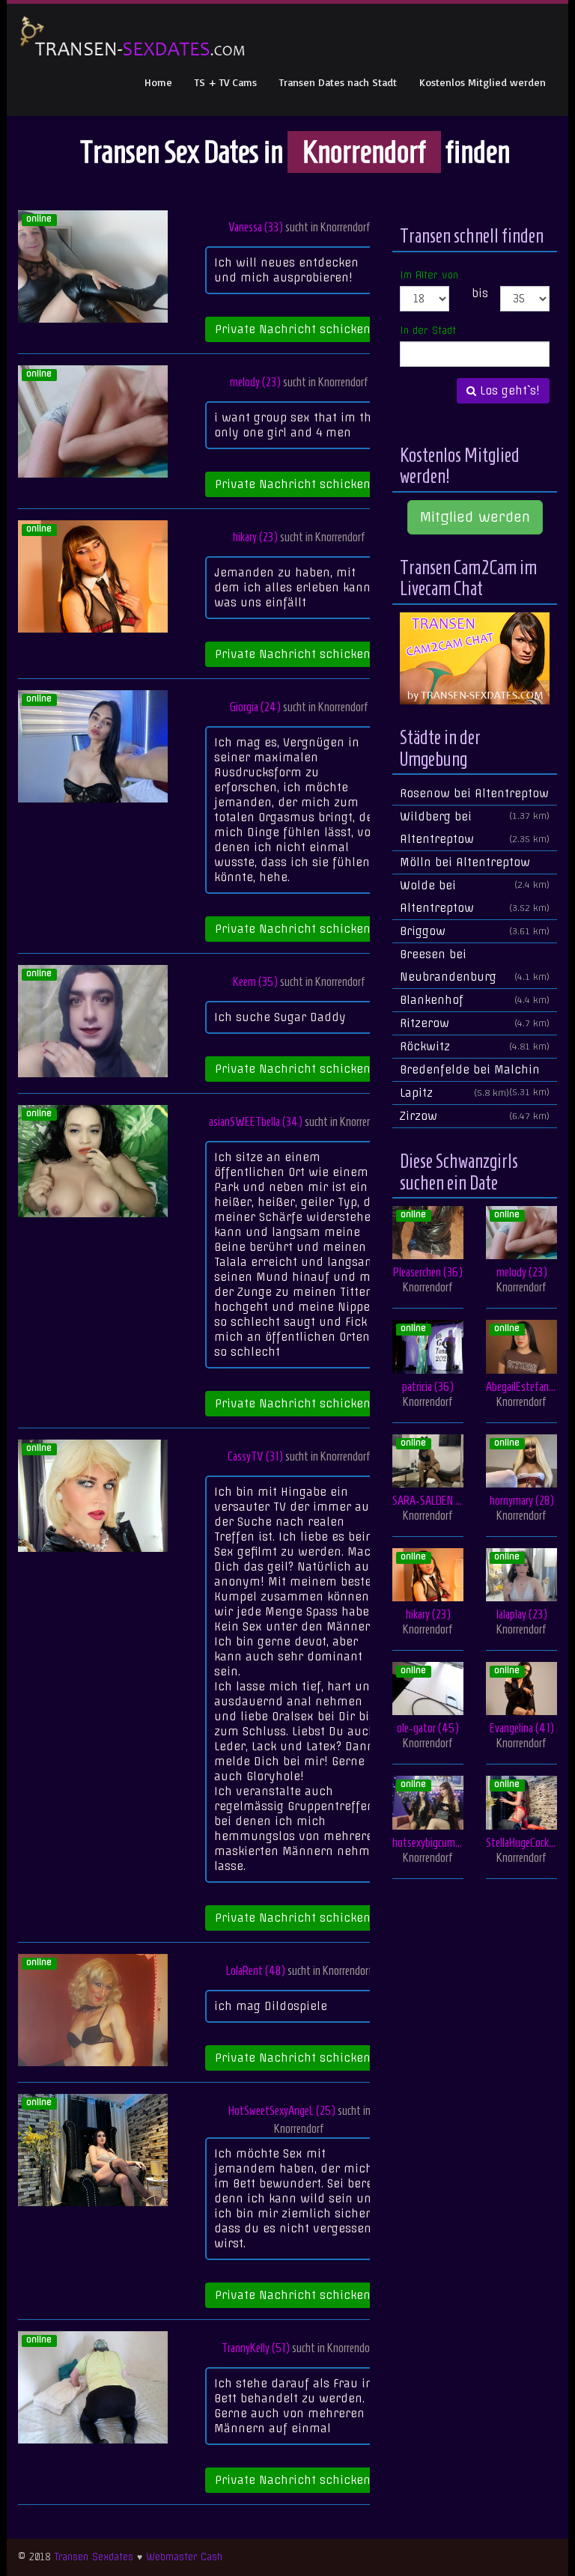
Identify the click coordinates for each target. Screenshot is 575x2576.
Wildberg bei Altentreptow (475, 828)
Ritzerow (475, 1023)
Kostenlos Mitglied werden (483, 82)
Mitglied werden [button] (475, 517)
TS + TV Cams (226, 82)
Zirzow (475, 1116)
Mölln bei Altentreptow (475, 865)
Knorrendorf (346, 227)
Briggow (475, 931)
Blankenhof (475, 1000)
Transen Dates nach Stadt (338, 82)
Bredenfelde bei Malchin (475, 1072)
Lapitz (454, 1093)
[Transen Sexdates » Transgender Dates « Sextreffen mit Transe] (133, 37)
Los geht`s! (508, 391)
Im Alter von (429, 275)
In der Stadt (428, 330)
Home (158, 82)
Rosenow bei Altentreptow (475, 796)
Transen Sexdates (94, 2557)
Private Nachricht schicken (295, 329)
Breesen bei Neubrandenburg (475, 966)
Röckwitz (475, 1047)
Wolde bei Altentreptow (475, 897)
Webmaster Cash (184, 2557)
